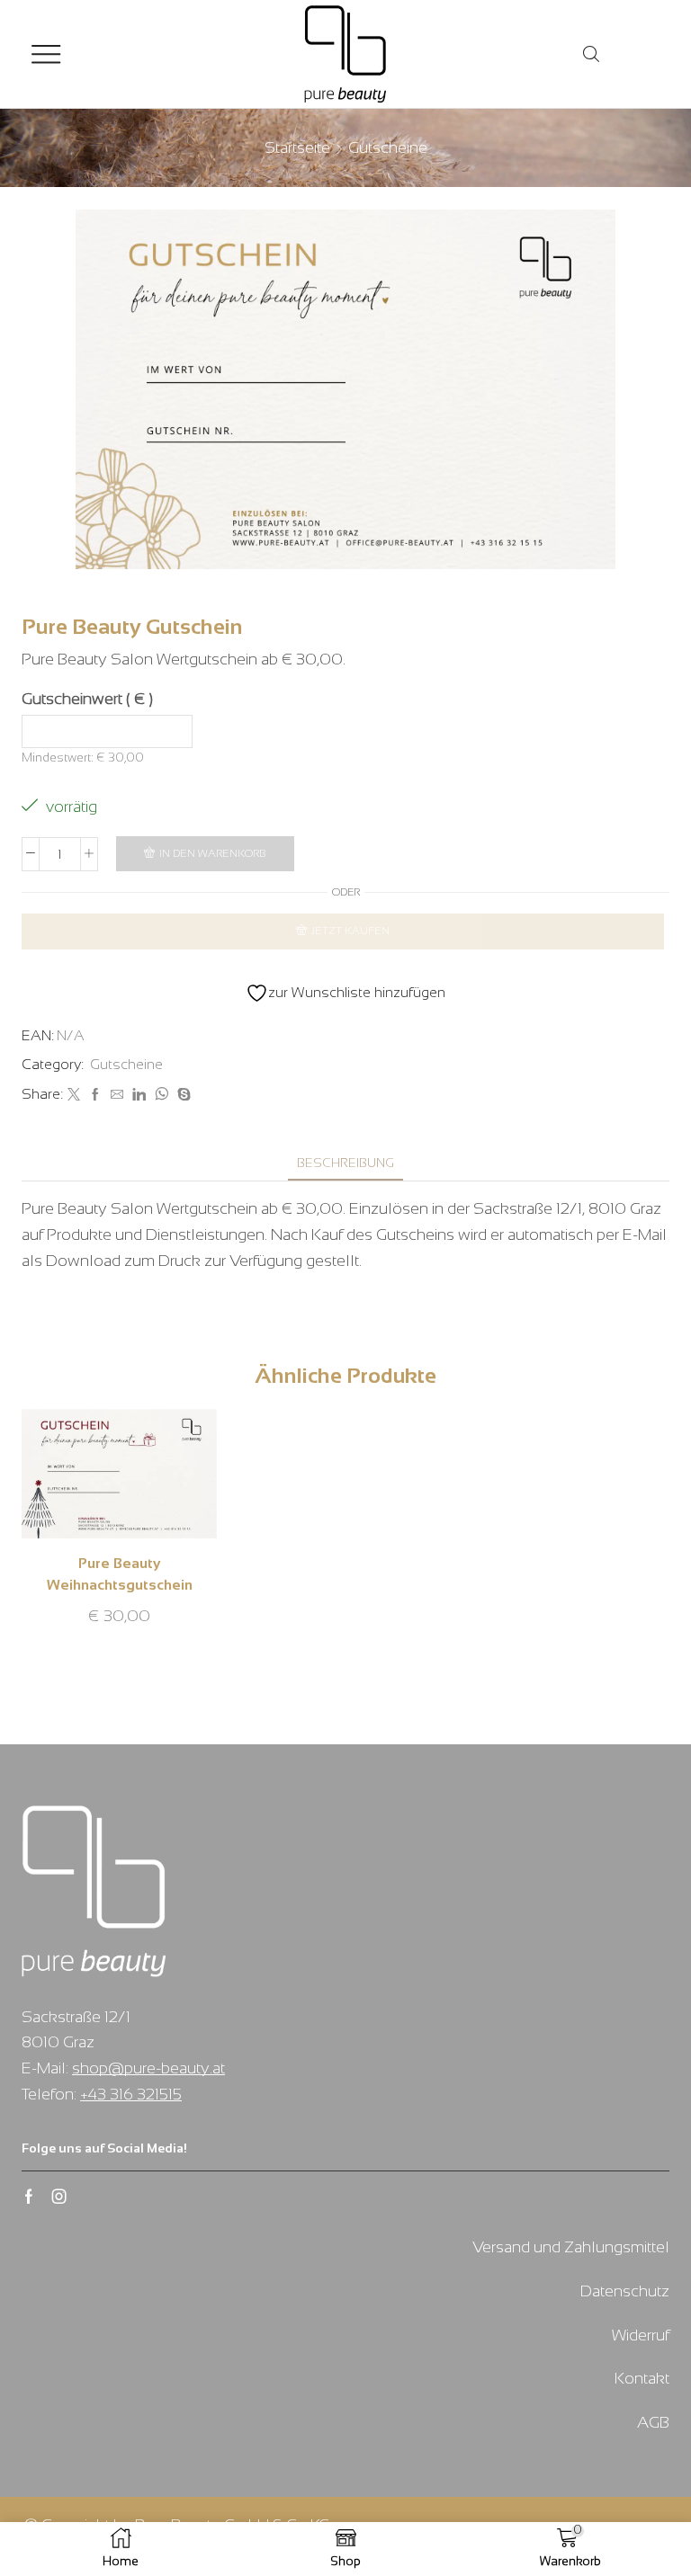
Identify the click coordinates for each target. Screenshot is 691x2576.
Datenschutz (625, 2291)
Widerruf (641, 2335)
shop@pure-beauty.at (148, 2068)
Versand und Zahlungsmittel (571, 2247)
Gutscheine (388, 147)
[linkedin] (139, 1095)
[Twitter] (74, 1095)
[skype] (182, 1095)
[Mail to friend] (117, 1095)
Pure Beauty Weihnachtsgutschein (120, 1574)
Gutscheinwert (87, 699)
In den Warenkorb (213, 853)
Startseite (297, 147)
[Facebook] (95, 1095)
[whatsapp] (162, 1095)
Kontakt (642, 2378)
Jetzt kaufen (350, 931)
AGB (653, 2422)
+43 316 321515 (131, 2094)
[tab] (345, 1163)
